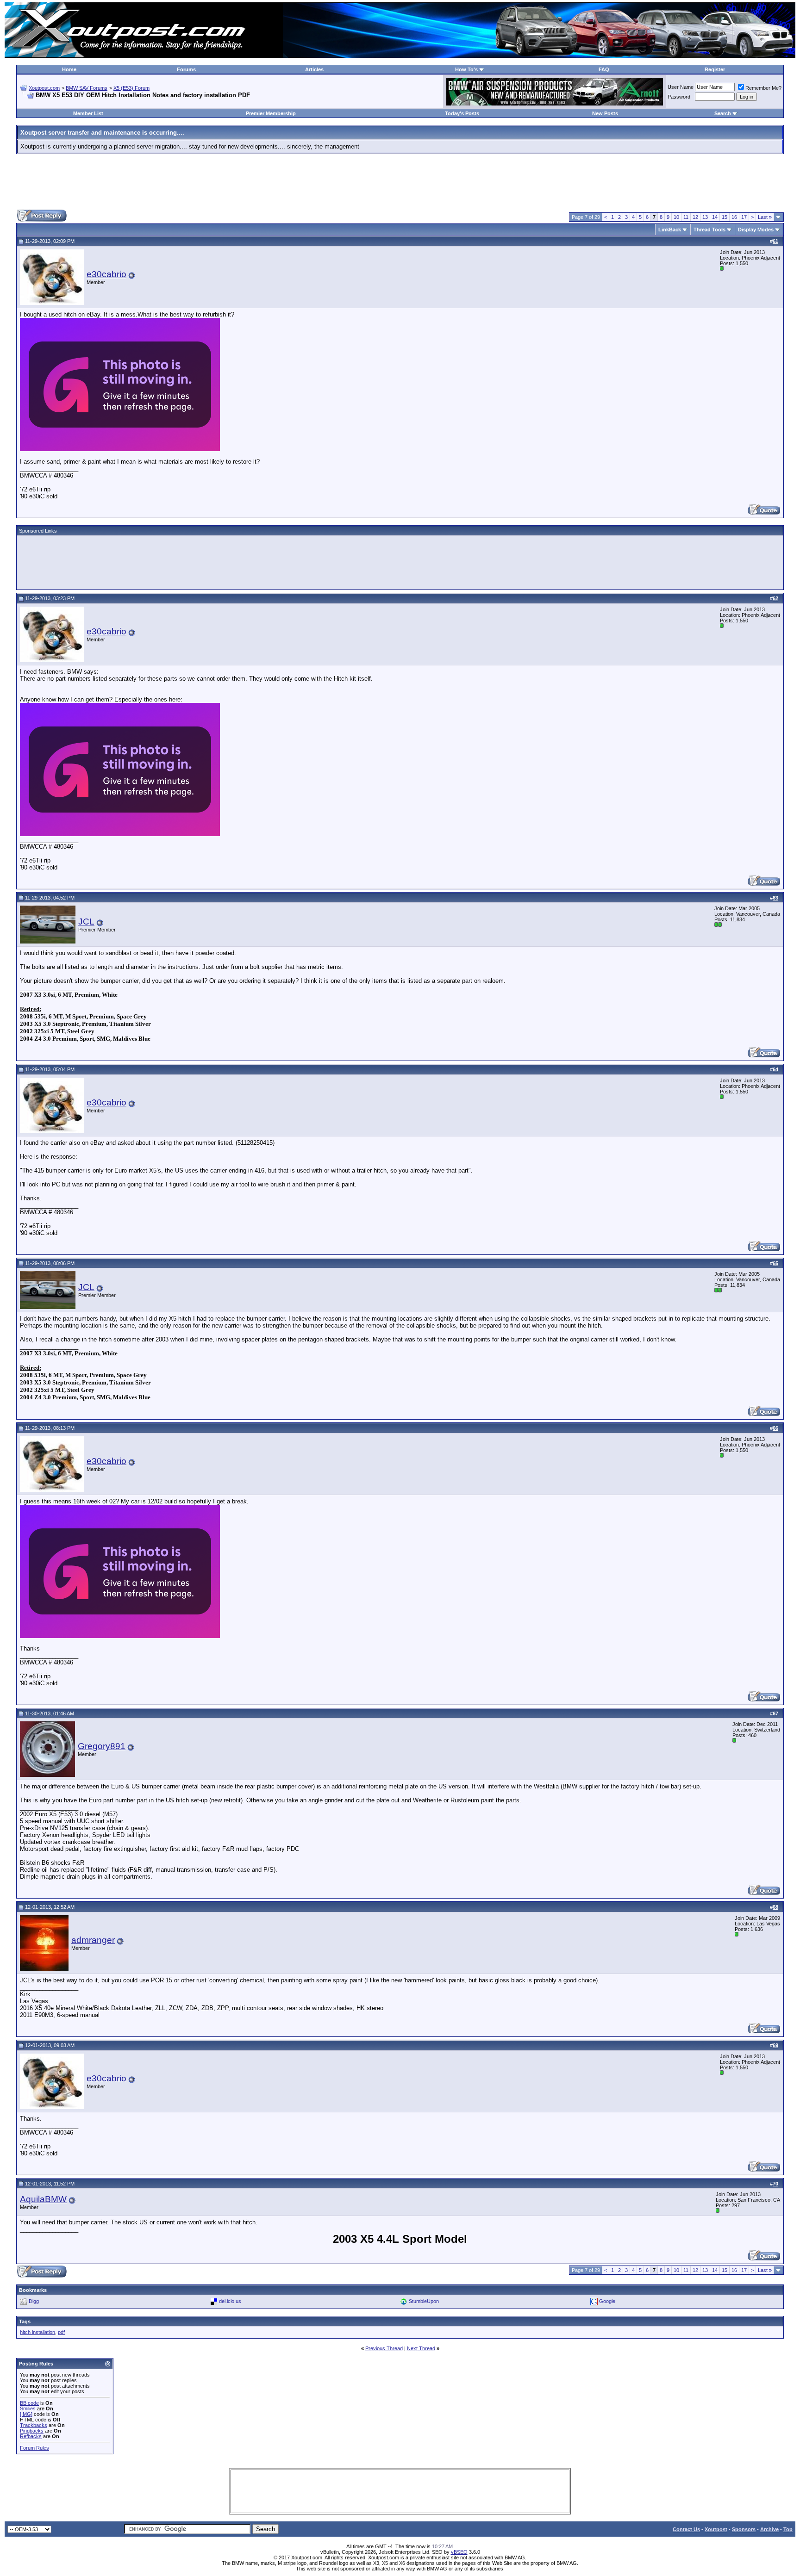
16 (734, 217)
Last (765, 217)
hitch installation (37, 2332)
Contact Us (686, 2529)
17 (744, 217)
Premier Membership (271, 113)
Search (723, 113)
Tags (25, 2322)
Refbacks (31, 2436)
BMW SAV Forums (87, 88)
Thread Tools (709, 230)
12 (695, 217)
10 (676, 217)
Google (607, 2301)
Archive (769, 2529)
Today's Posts (462, 113)
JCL (86, 922)
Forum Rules (34, 2448)
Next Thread (421, 2348)
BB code (29, 2403)
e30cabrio (106, 274)
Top (788, 2529)
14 (715, 217)
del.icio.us (230, 2301)
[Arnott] (555, 103)
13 (705, 217)
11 (686, 217)
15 (725, 217)
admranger (93, 1940)
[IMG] (26, 2414)
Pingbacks (32, 2431)
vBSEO (459, 2552)
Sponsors (744, 2529)
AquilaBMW (43, 2199)
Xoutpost (716, 2529)
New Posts (605, 113)
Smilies (28, 2408)
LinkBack (670, 230)
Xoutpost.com (44, 88)
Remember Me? (763, 88)
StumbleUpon (424, 2301)
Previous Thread (384, 2348)
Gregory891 (102, 1746)
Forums (186, 69)
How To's (466, 69)
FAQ (604, 69)
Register (715, 69)
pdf (61, 2332)
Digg (34, 2301)
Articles (314, 69)
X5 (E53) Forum (131, 88)
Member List (88, 113)
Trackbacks (34, 2425)
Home (69, 69)
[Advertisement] (400, 182)
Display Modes (756, 230)
